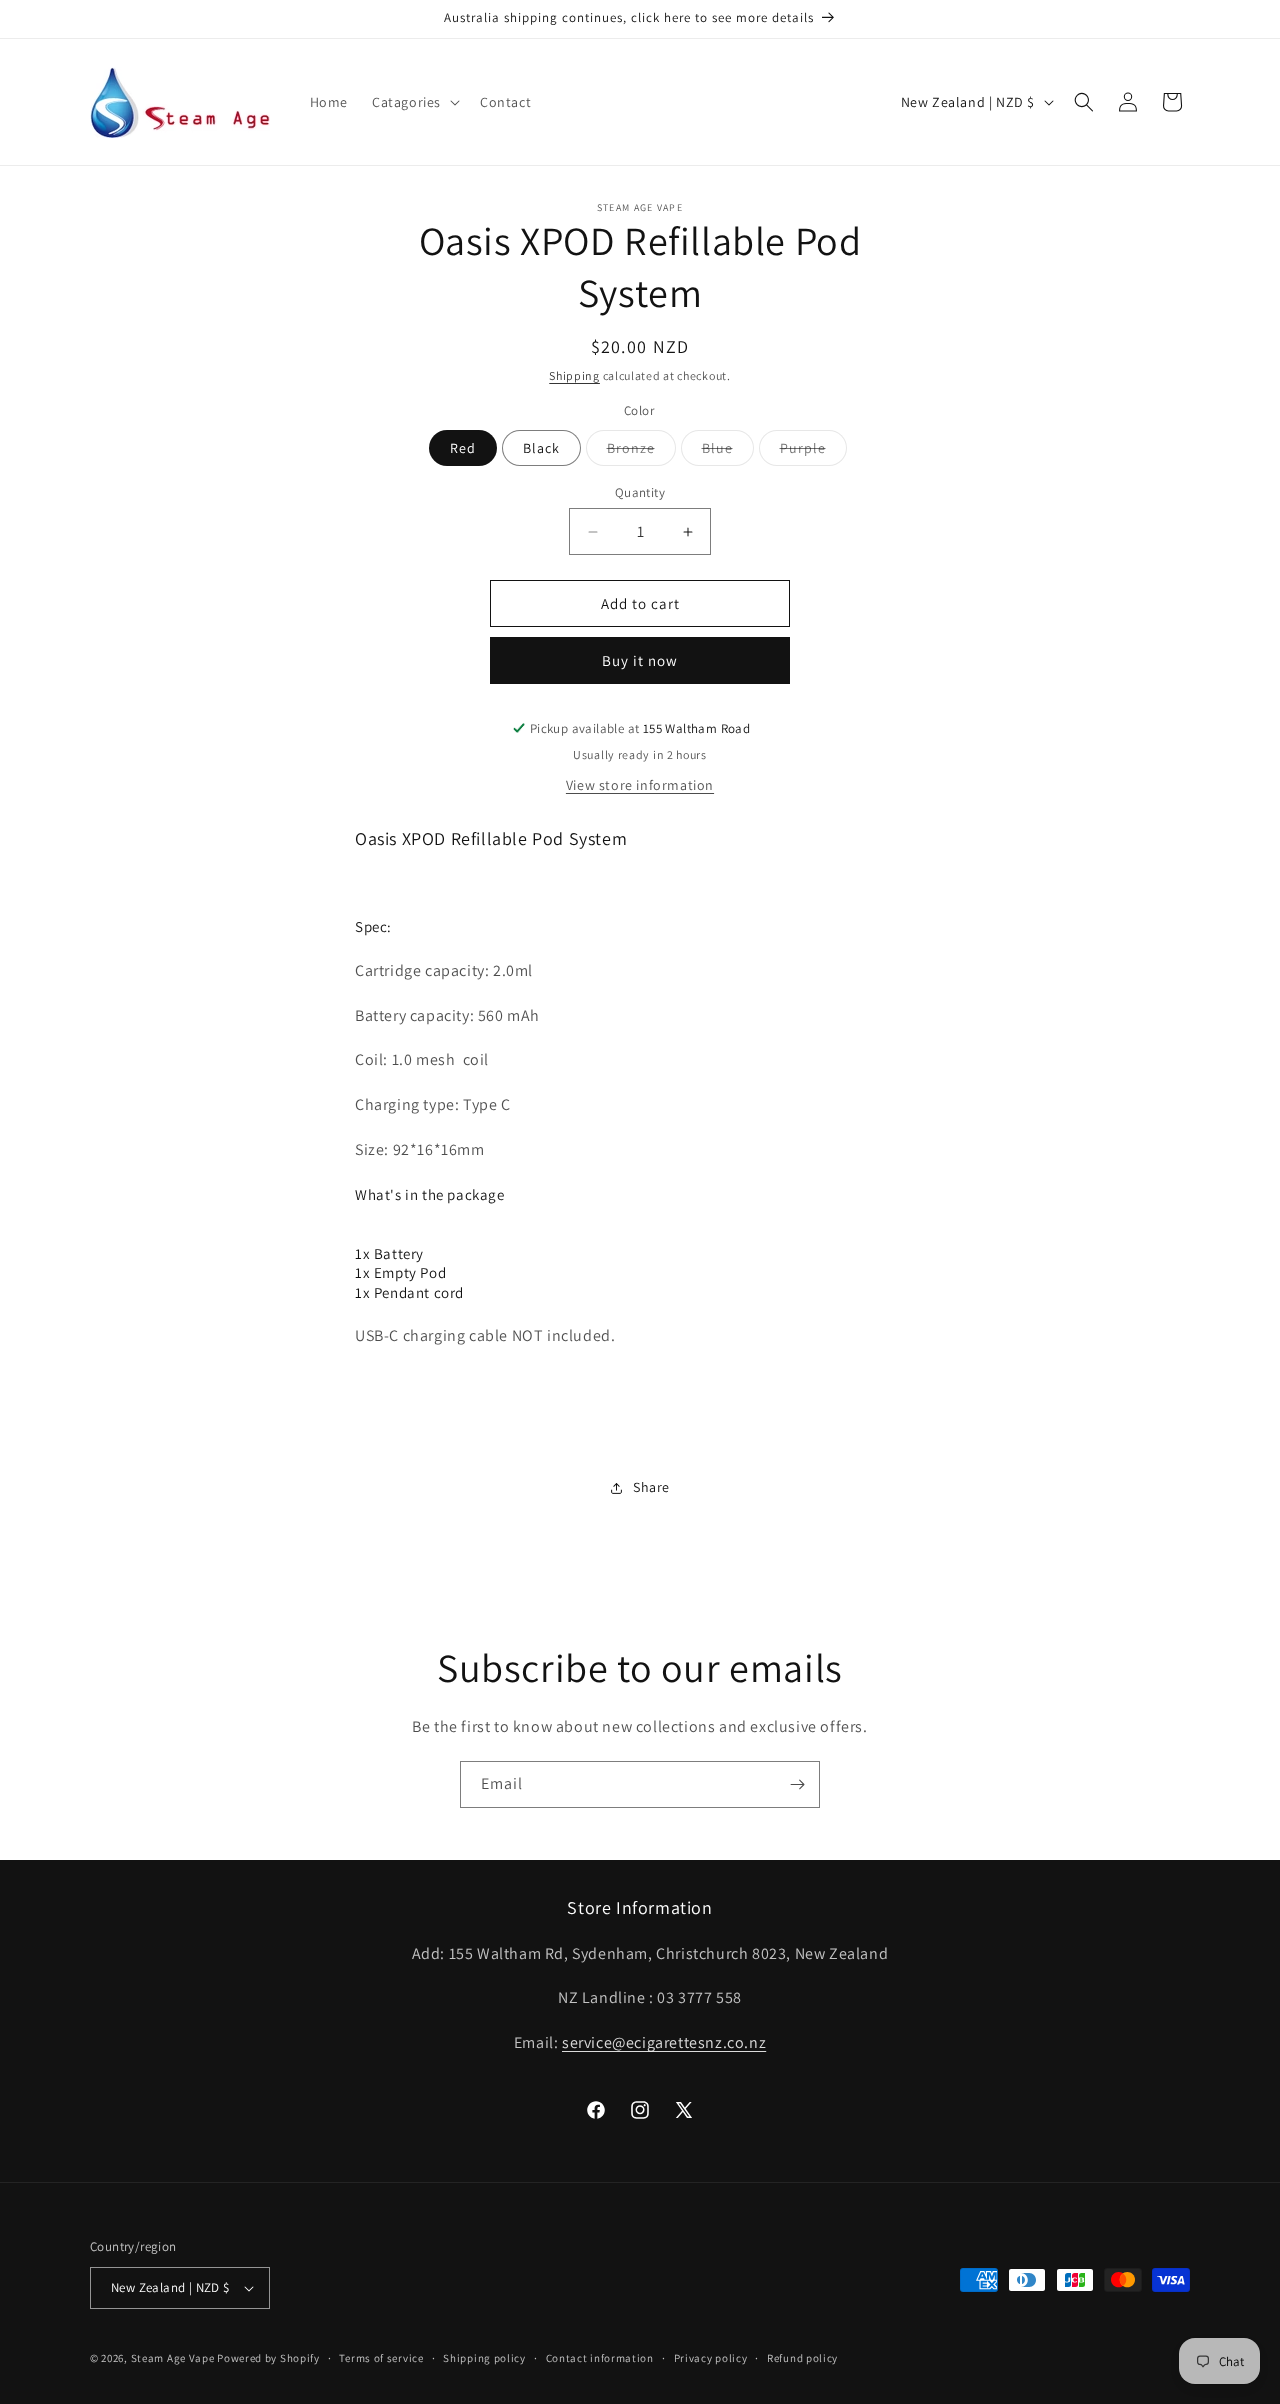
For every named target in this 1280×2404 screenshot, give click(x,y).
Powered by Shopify (268, 2358)
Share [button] (651, 1487)
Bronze (641, 452)
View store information (640, 785)
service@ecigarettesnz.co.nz (664, 2042)
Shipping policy (484, 2357)
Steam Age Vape (173, 2358)
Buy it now (640, 660)
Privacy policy (711, 2357)
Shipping (574, 375)
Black (541, 448)
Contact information (600, 2357)
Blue (728, 452)
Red (463, 448)
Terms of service (381, 2357)
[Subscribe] (797, 1784)
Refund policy (802, 2357)
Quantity (640, 492)
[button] (414, 102)
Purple (813, 452)
